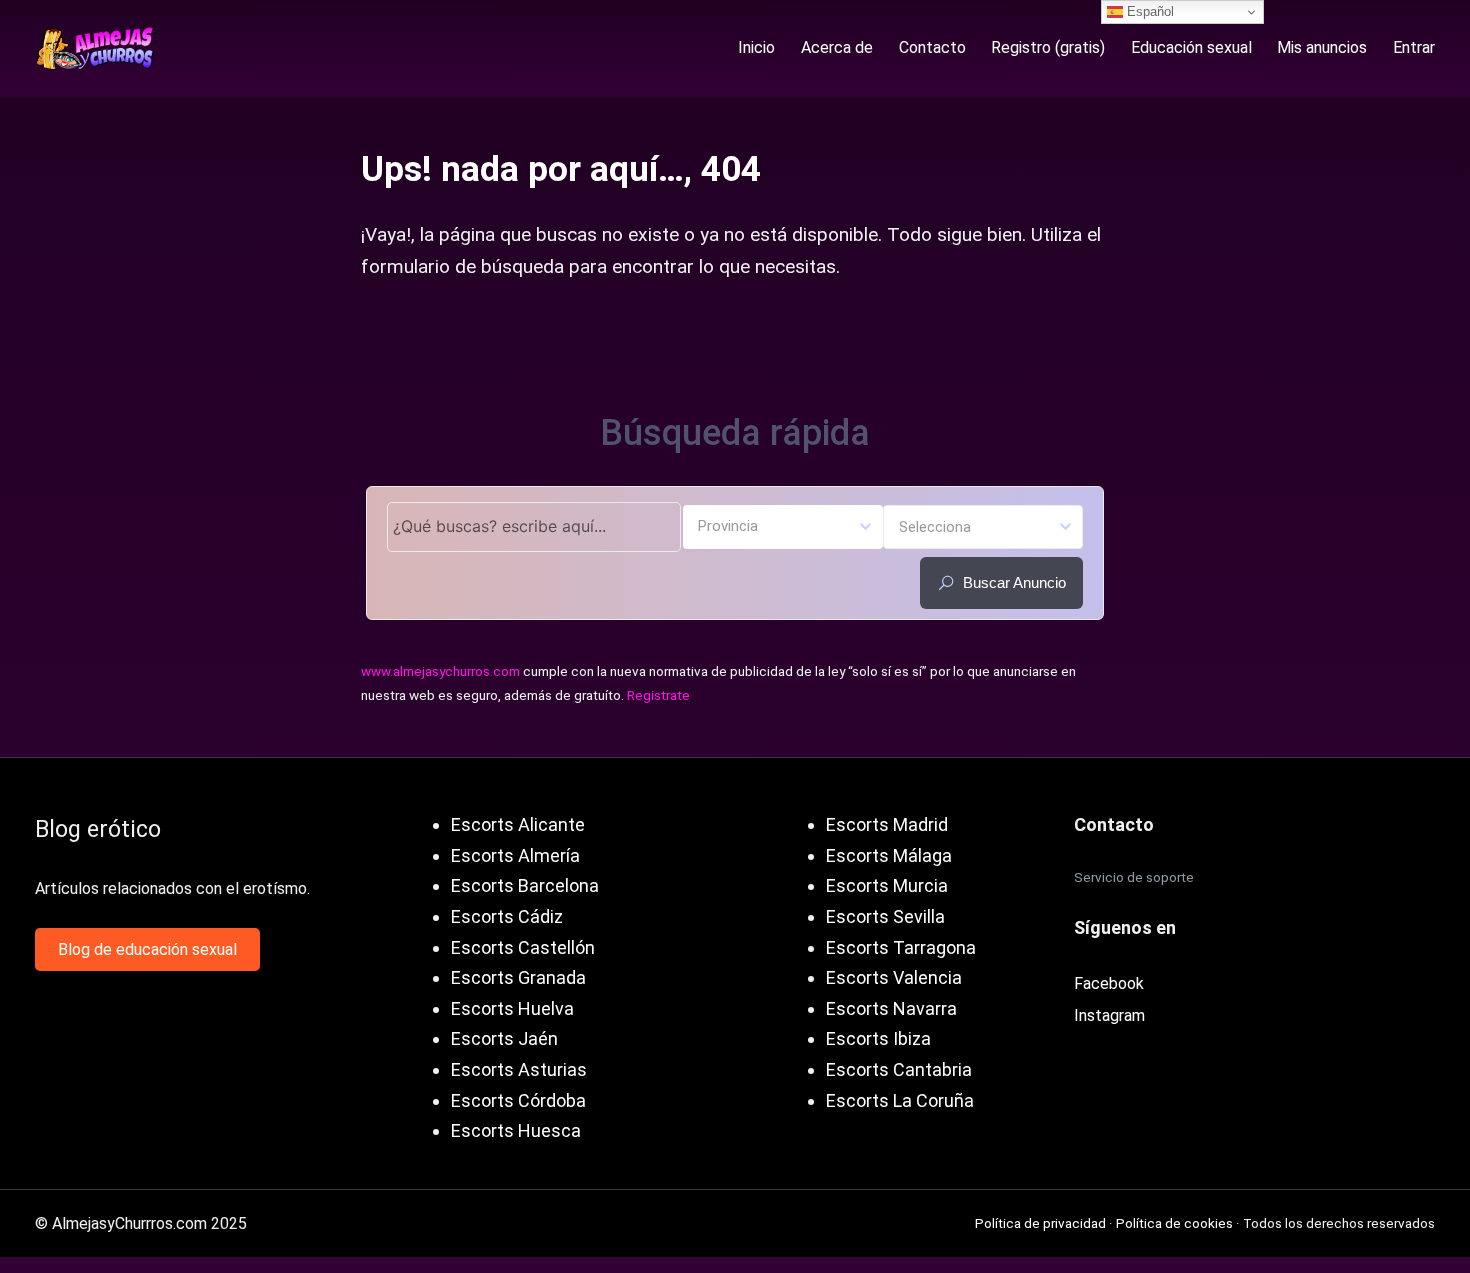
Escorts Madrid (887, 824)
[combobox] (783, 527)
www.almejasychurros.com (440, 671)
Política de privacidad (1040, 1223)
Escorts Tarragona (901, 947)
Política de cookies (1174, 1223)
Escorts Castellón (523, 947)
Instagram (1109, 1015)
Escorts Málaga (889, 855)
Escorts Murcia (887, 885)
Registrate (658, 695)
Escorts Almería (515, 855)
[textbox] (783, 525)
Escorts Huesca (516, 1130)
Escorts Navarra (891, 1008)
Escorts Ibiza (878, 1038)
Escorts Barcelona (525, 885)
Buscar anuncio (1014, 582)
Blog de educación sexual (147, 949)
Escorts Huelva (512, 1008)
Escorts (482, 916)
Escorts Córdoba (518, 1100)
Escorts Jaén (504, 1038)
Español (1148, 11)
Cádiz (540, 916)
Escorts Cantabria (899, 1069)
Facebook (1109, 983)
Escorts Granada (518, 977)
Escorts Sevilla (885, 916)
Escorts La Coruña (900, 1100)
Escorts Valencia (894, 977)
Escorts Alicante (518, 824)
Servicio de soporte (1134, 877)
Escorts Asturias (519, 1069)
